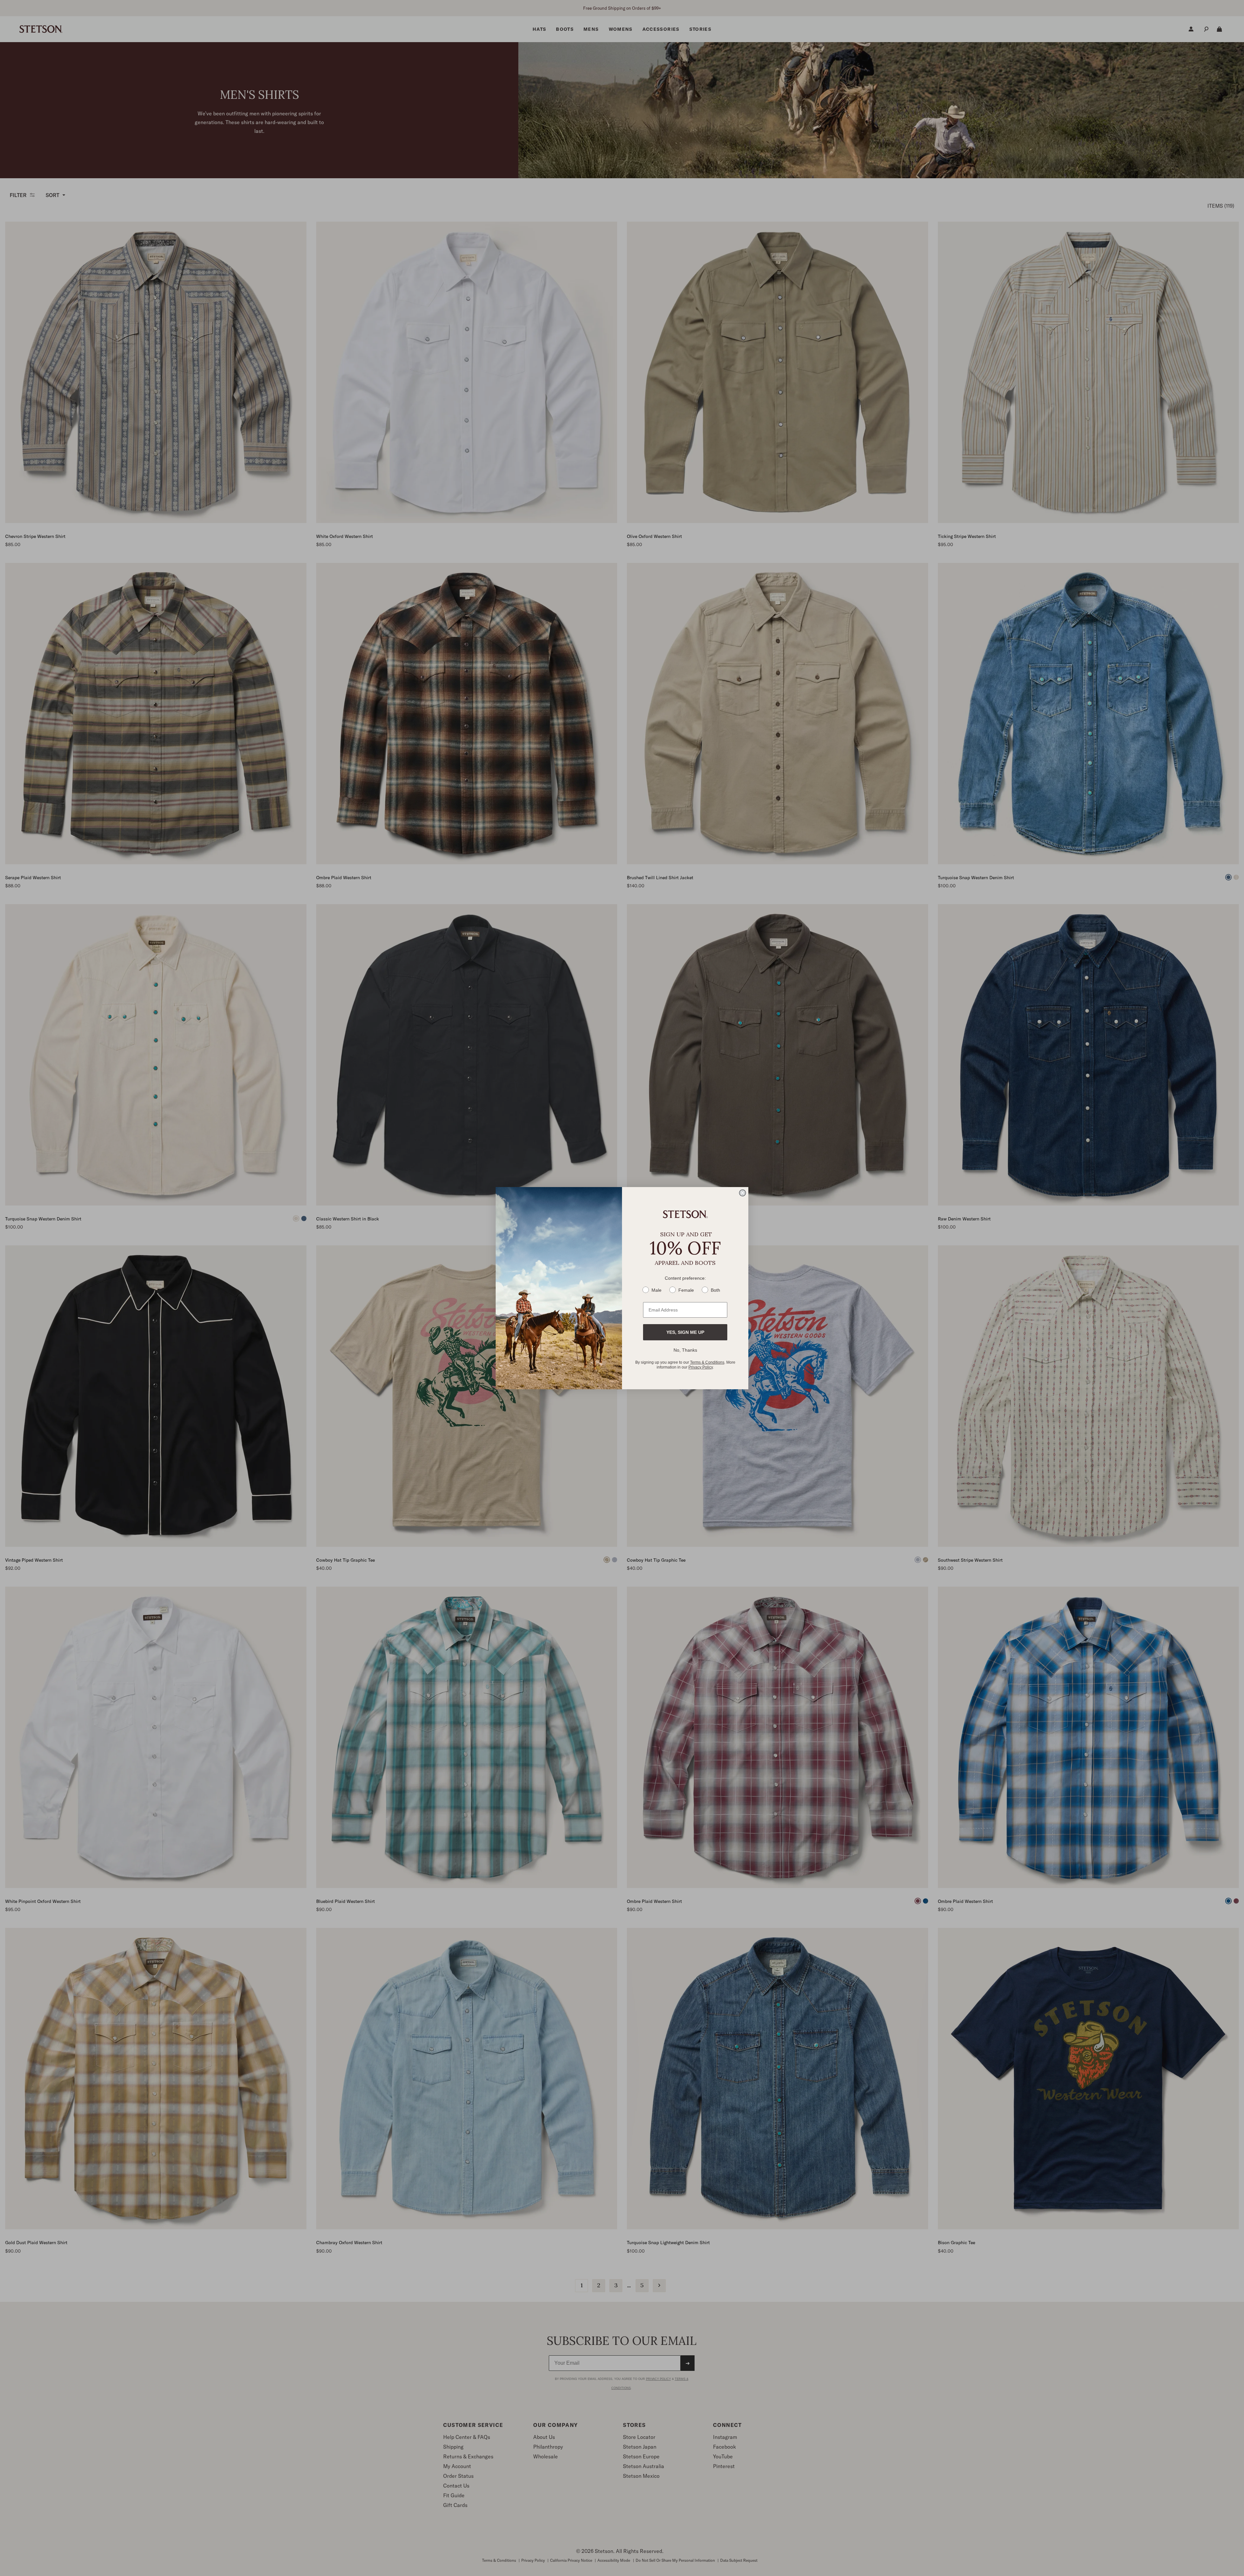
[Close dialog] (743, 1193)
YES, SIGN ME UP (685, 1332)
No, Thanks (685, 1350)
